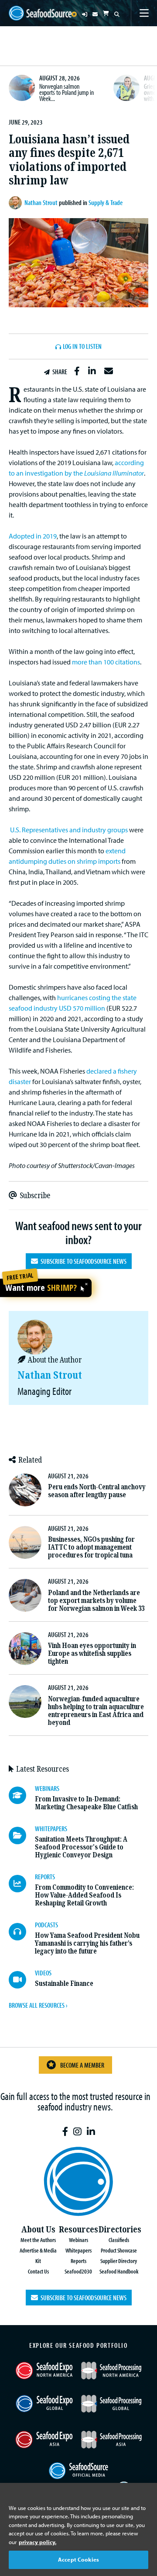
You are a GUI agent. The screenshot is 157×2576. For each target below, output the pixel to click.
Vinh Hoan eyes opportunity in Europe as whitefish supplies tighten (92, 1653)
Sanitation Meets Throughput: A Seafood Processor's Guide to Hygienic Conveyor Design (81, 1847)
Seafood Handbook (119, 2271)
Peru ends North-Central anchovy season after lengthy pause (97, 1491)
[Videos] (22, 1980)
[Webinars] (22, 1795)
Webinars (78, 2240)
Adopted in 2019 (33, 536)
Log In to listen (82, 347)
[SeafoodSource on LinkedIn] (91, 2132)
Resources (78, 2230)
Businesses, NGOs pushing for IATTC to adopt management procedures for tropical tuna (91, 1547)
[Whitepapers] (22, 1836)
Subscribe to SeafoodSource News (82, 1261)
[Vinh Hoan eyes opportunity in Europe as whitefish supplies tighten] (25, 1649)
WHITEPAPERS (51, 1829)
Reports (78, 2261)
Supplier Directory (119, 2261)
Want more (41, 1288)
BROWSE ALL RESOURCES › (38, 2005)
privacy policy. (38, 2542)
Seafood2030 (78, 2271)
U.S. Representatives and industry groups (69, 830)
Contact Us (38, 2271)
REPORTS (45, 1877)
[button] (77, 371)
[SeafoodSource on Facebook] (65, 2132)
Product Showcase (119, 2250)
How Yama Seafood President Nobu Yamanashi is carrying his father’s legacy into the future (87, 1943)
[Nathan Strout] (17, 203)
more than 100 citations (106, 662)
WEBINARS (47, 1788)
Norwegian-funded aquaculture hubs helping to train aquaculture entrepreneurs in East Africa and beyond (96, 1711)
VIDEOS (43, 1973)
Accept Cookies (78, 2559)
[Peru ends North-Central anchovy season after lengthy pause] (25, 1490)
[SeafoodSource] (40, 13)
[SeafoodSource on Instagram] (77, 2132)
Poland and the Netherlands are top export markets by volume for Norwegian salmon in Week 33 (96, 1601)
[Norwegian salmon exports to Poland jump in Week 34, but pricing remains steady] (22, 88)
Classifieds (119, 2240)
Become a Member (82, 2065)
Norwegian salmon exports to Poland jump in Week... (67, 92)
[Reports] (22, 1884)
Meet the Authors (38, 2240)
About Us (38, 2230)
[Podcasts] (22, 1932)
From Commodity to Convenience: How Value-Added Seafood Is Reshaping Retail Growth (84, 1895)
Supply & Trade (106, 202)
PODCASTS (46, 1925)
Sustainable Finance (64, 1983)
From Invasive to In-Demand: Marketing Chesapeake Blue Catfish (86, 1803)
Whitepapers (78, 2250)
